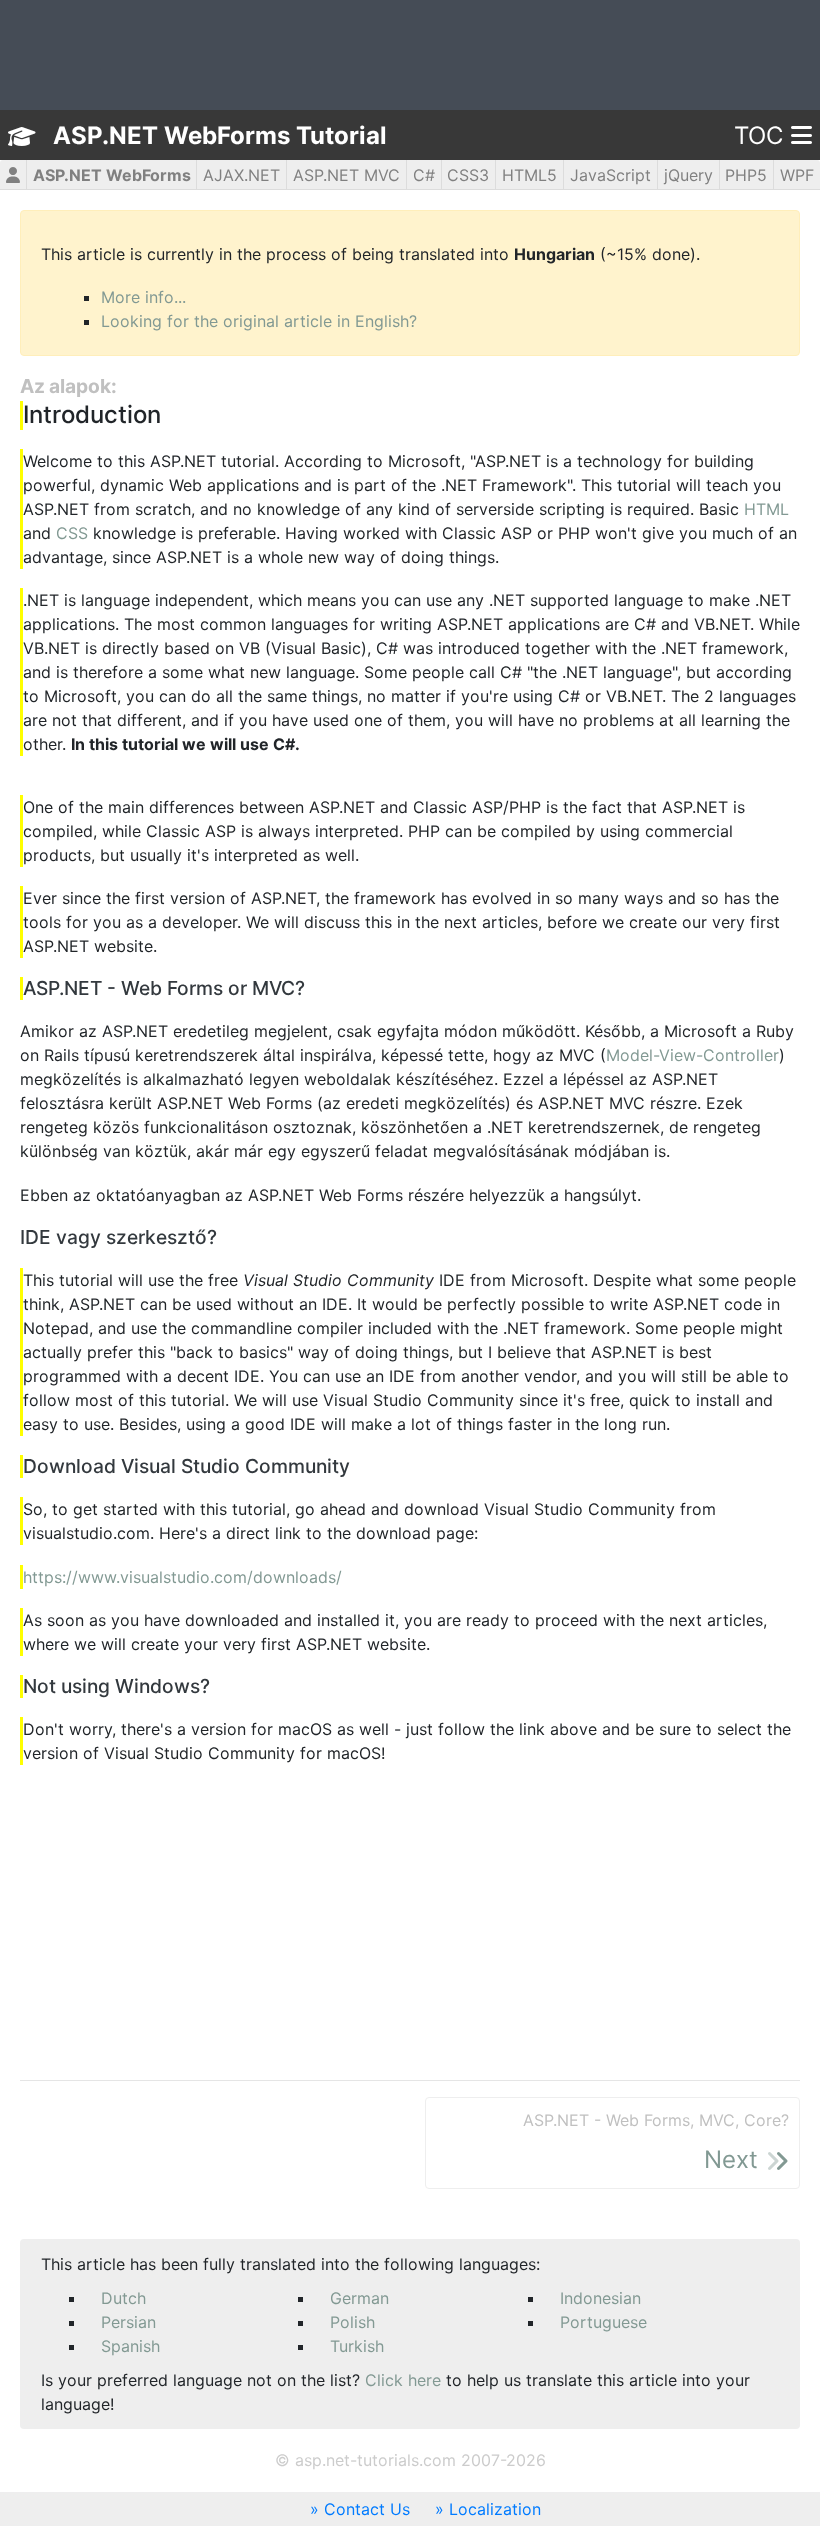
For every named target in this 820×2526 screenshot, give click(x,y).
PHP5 (746, 175)
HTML (766, 509)
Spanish (130, 2346)
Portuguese (603, 2322)
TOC (758, 135)
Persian (128, 2322)
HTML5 (529, 175)
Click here (403, 2380)
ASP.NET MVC (346, 175)
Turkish (357, 2346)
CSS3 (468, 175)
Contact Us (367, 2509)
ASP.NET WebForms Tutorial (220, 135)
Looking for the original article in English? (259, 321)
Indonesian (600, 2298)
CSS (72, 533)
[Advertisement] (410, 1924)
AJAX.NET (241, 175)
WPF (797, 175)
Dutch (123, 2298)
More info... (143, 297)
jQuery (688, 175)
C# (424, 175)
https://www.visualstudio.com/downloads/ (182, 1577)
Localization (495, 2509)
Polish (352, 2322)
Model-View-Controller (692, 1055)
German (359, 2298)
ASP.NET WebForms (112, 175)
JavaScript (610, 175)
